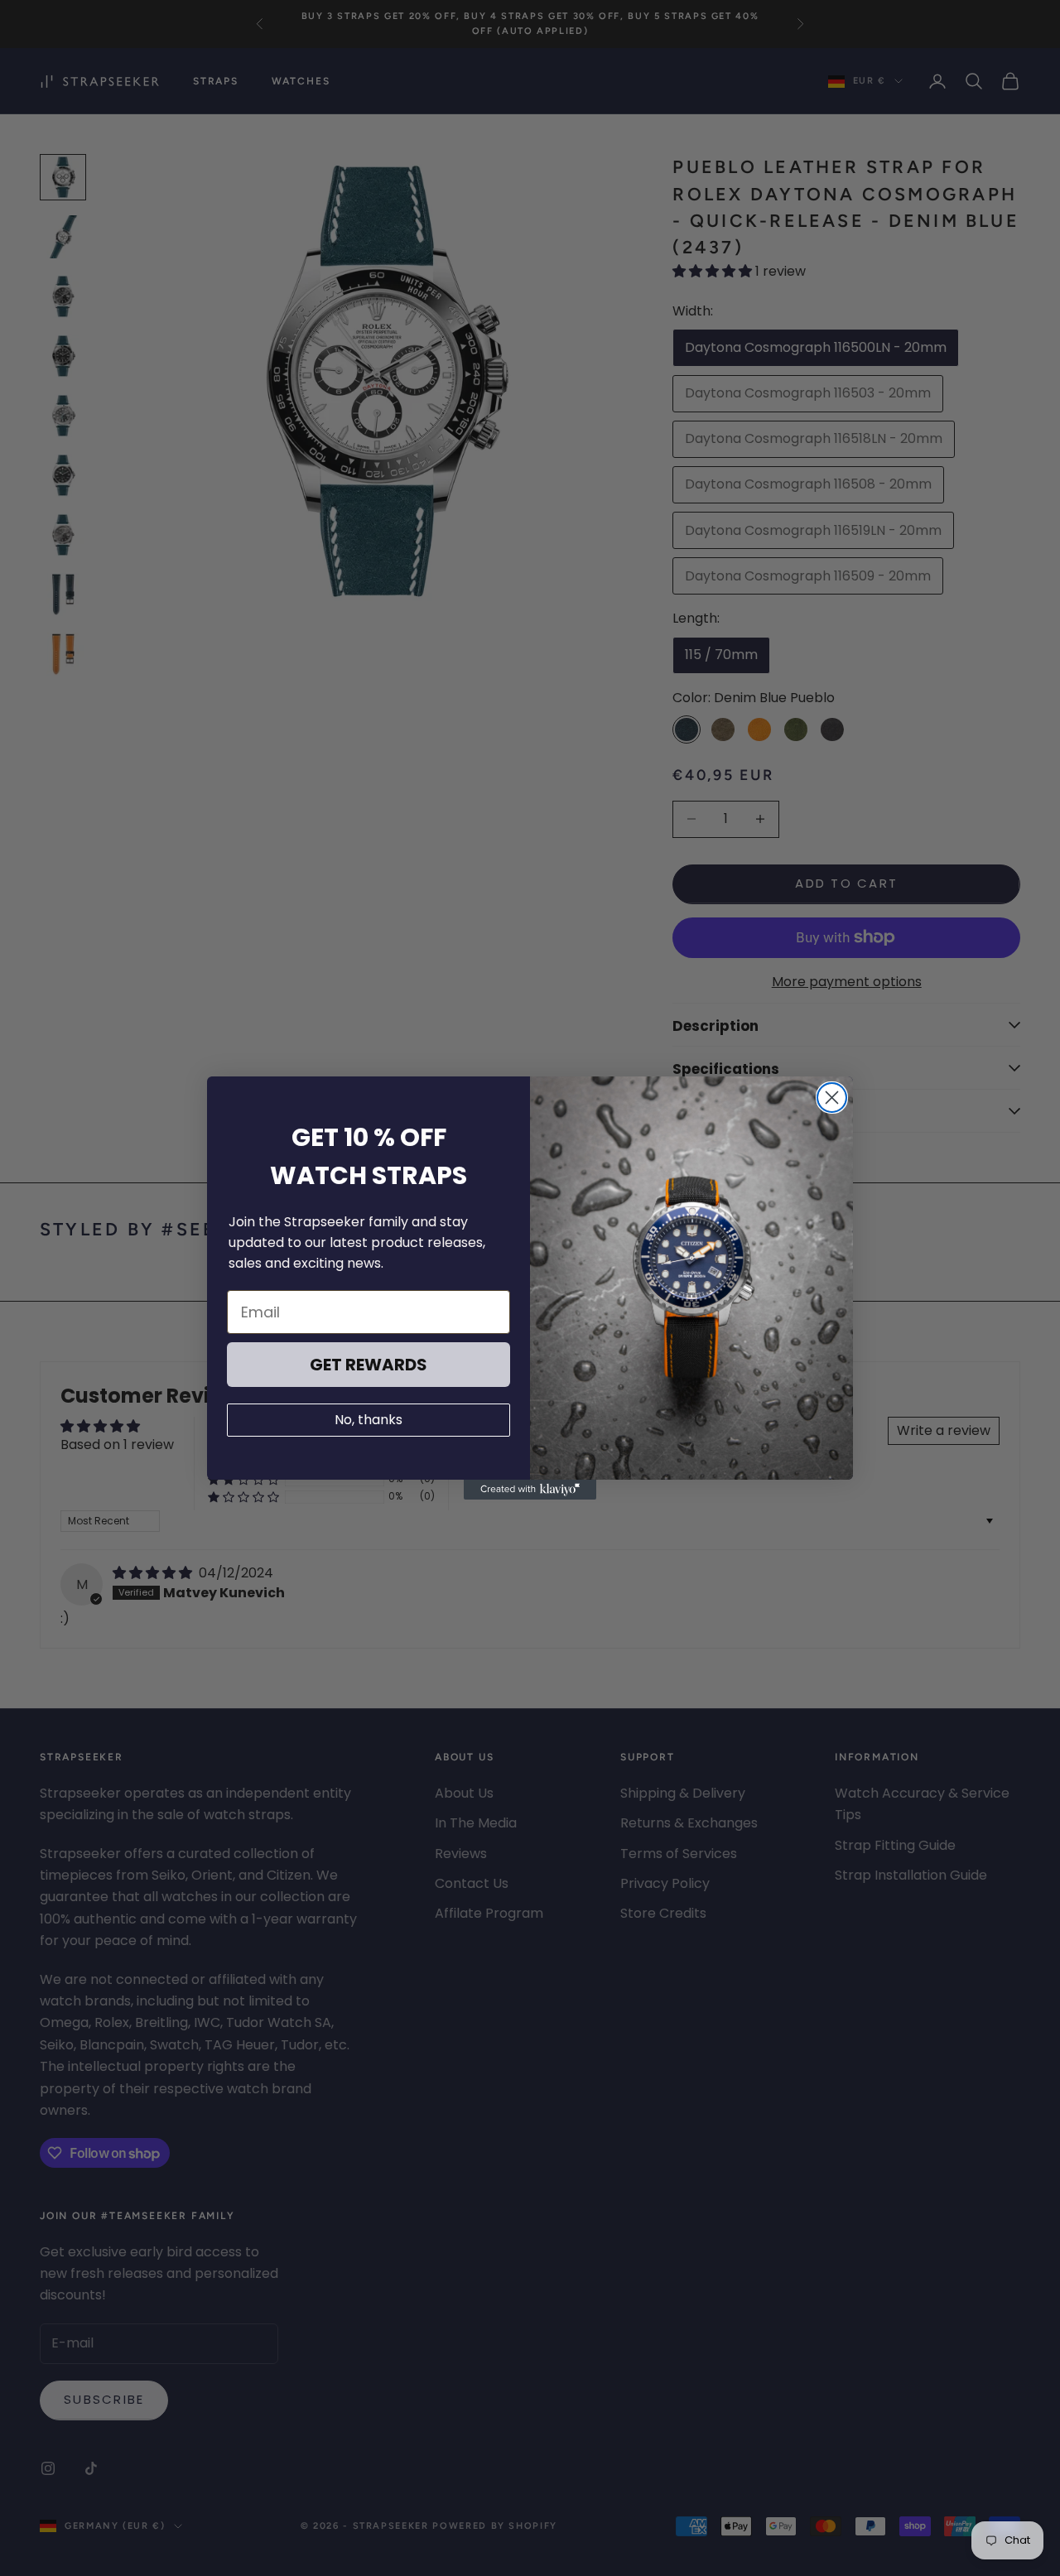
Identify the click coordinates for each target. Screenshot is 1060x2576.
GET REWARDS (369, 1365)
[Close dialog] (832, 1098)
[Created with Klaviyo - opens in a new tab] (530, 1490)
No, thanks (369, 1420)
